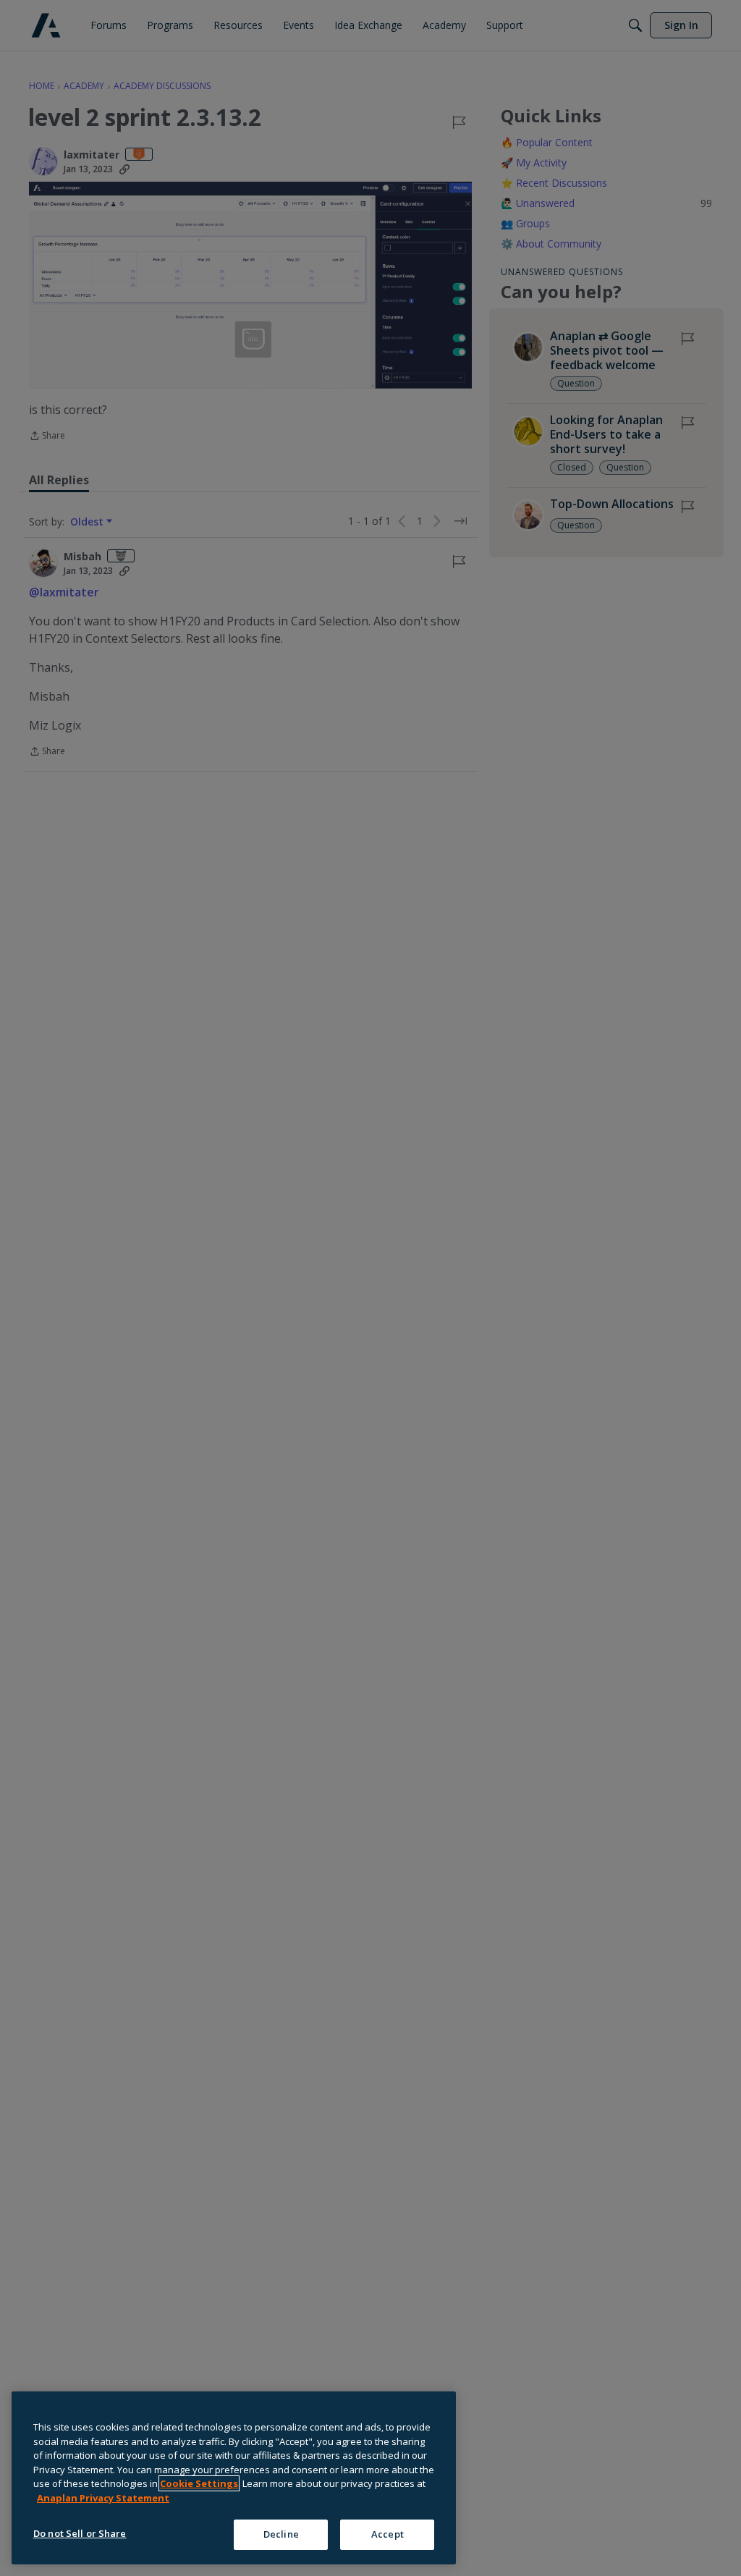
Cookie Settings (199, 2483)
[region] (234, 2478)
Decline (281, 2534)
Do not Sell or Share (80, 2533)
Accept (388, 2534)
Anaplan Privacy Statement (103, 2498)
